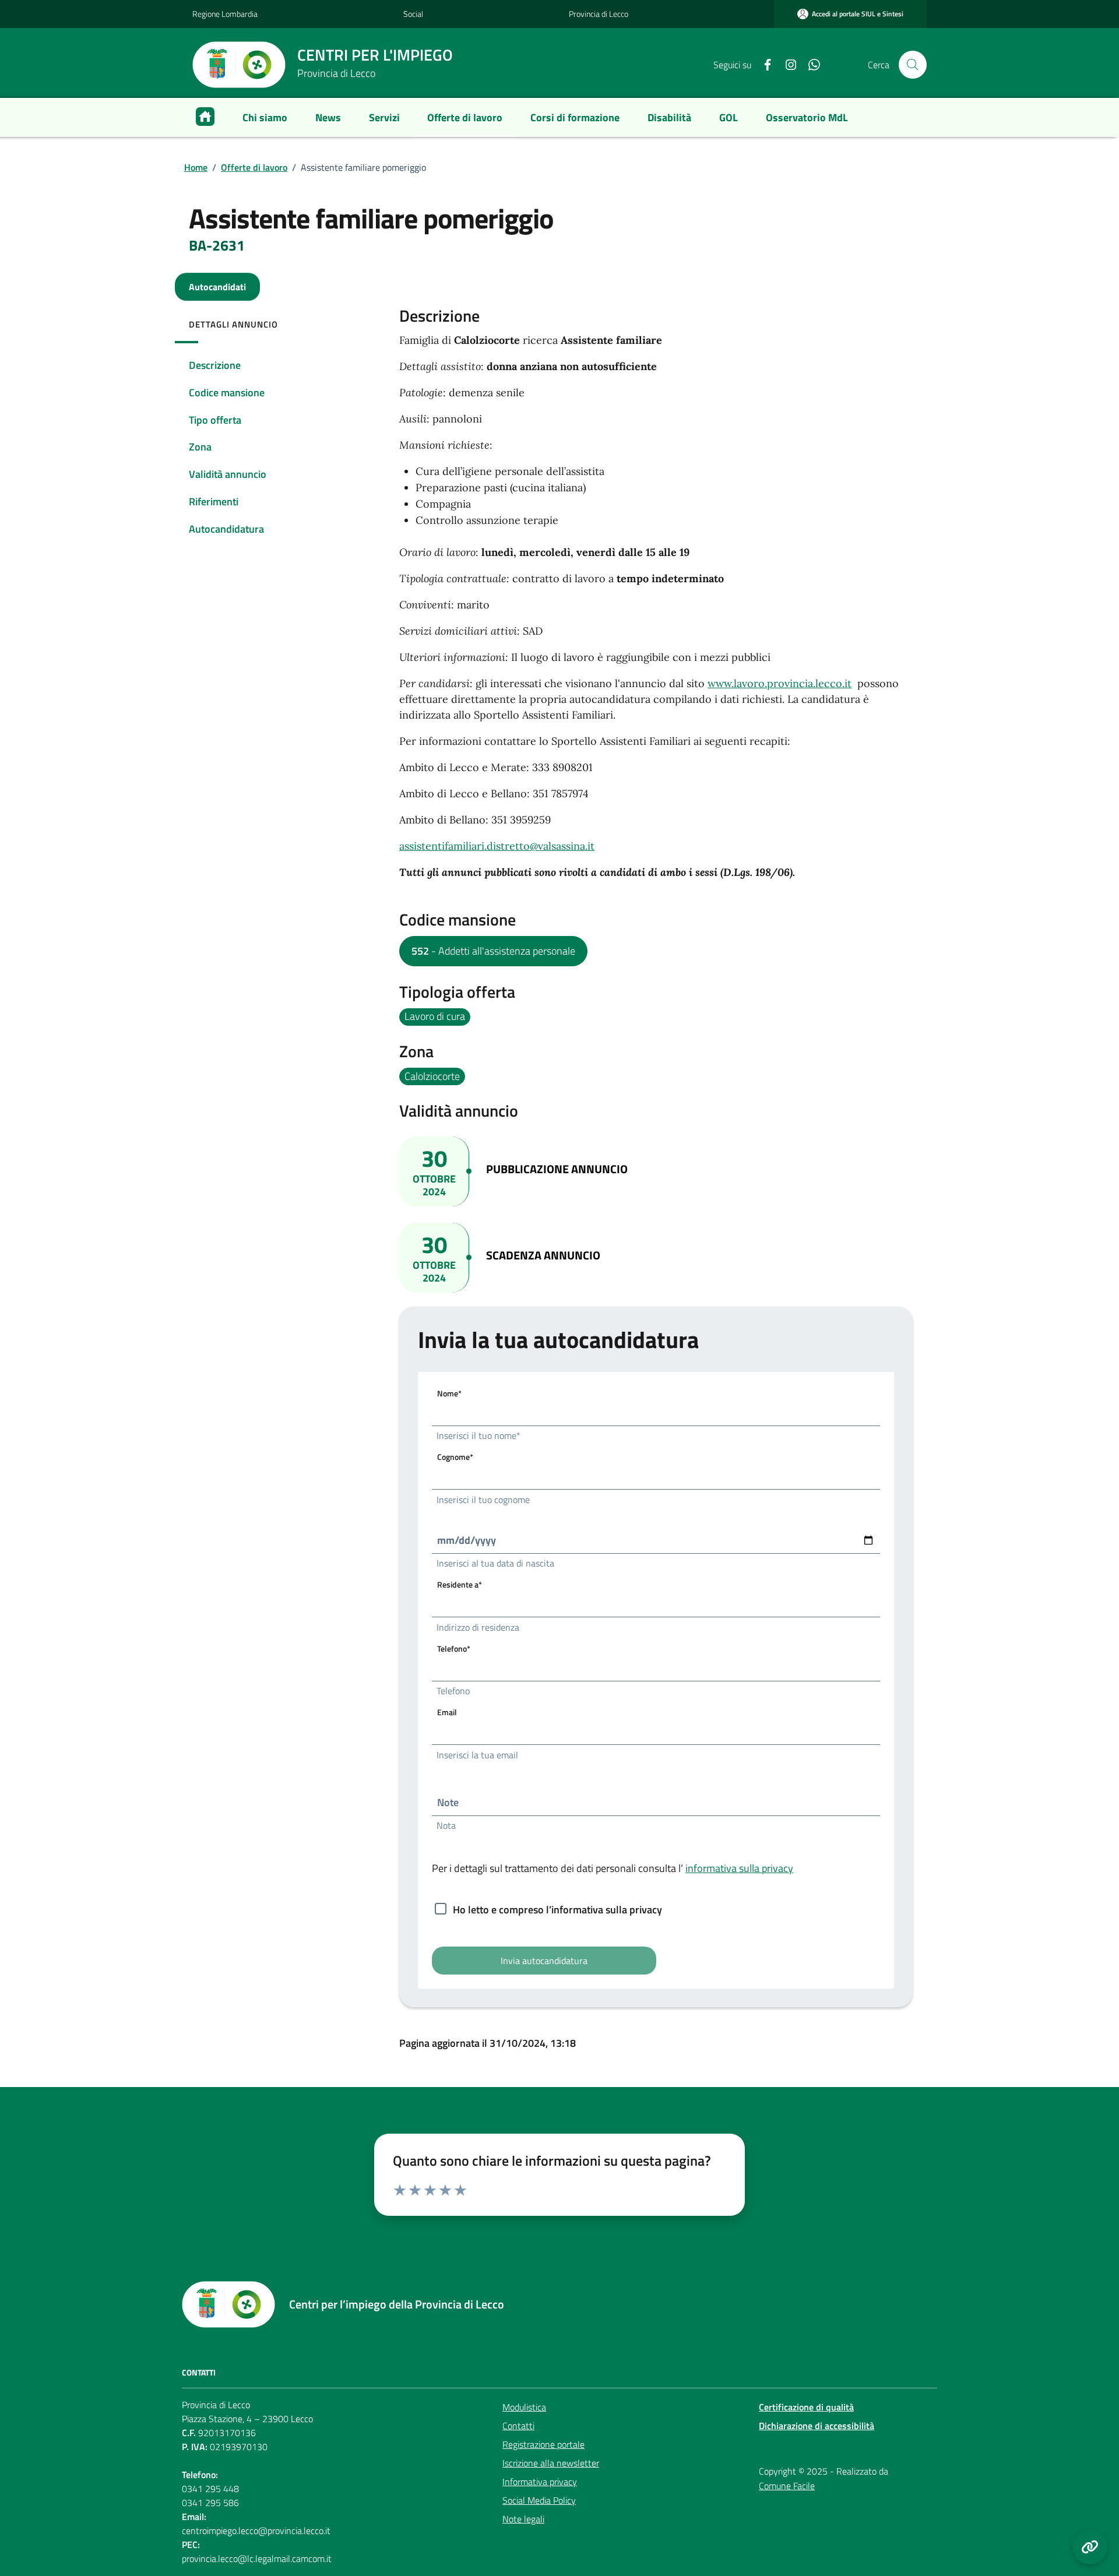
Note (448, 1802)
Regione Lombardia (225, 14)
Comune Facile (787, 2486)
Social (413, 14)
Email (447, 1712)
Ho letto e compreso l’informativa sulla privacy (557, 1910)
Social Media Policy (539, 2500)
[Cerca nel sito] (913, 65)
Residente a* (460, 1584)
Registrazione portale (543, 2444)
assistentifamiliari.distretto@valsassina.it (497, 846)
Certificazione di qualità (806, 2407)
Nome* (449, 1393)
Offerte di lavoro (254, 167)
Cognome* (455, 1457)
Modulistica (524, 2407)
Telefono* (454, 1648)
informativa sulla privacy (739, 1868)
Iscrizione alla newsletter (551, 2463)
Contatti (518, 2426)
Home (196, 167)
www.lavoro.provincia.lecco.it (780, 683)
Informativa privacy (540, 2482)
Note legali (523, 2519)
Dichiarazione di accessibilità (817, 2426)
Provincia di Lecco (599, 14)
